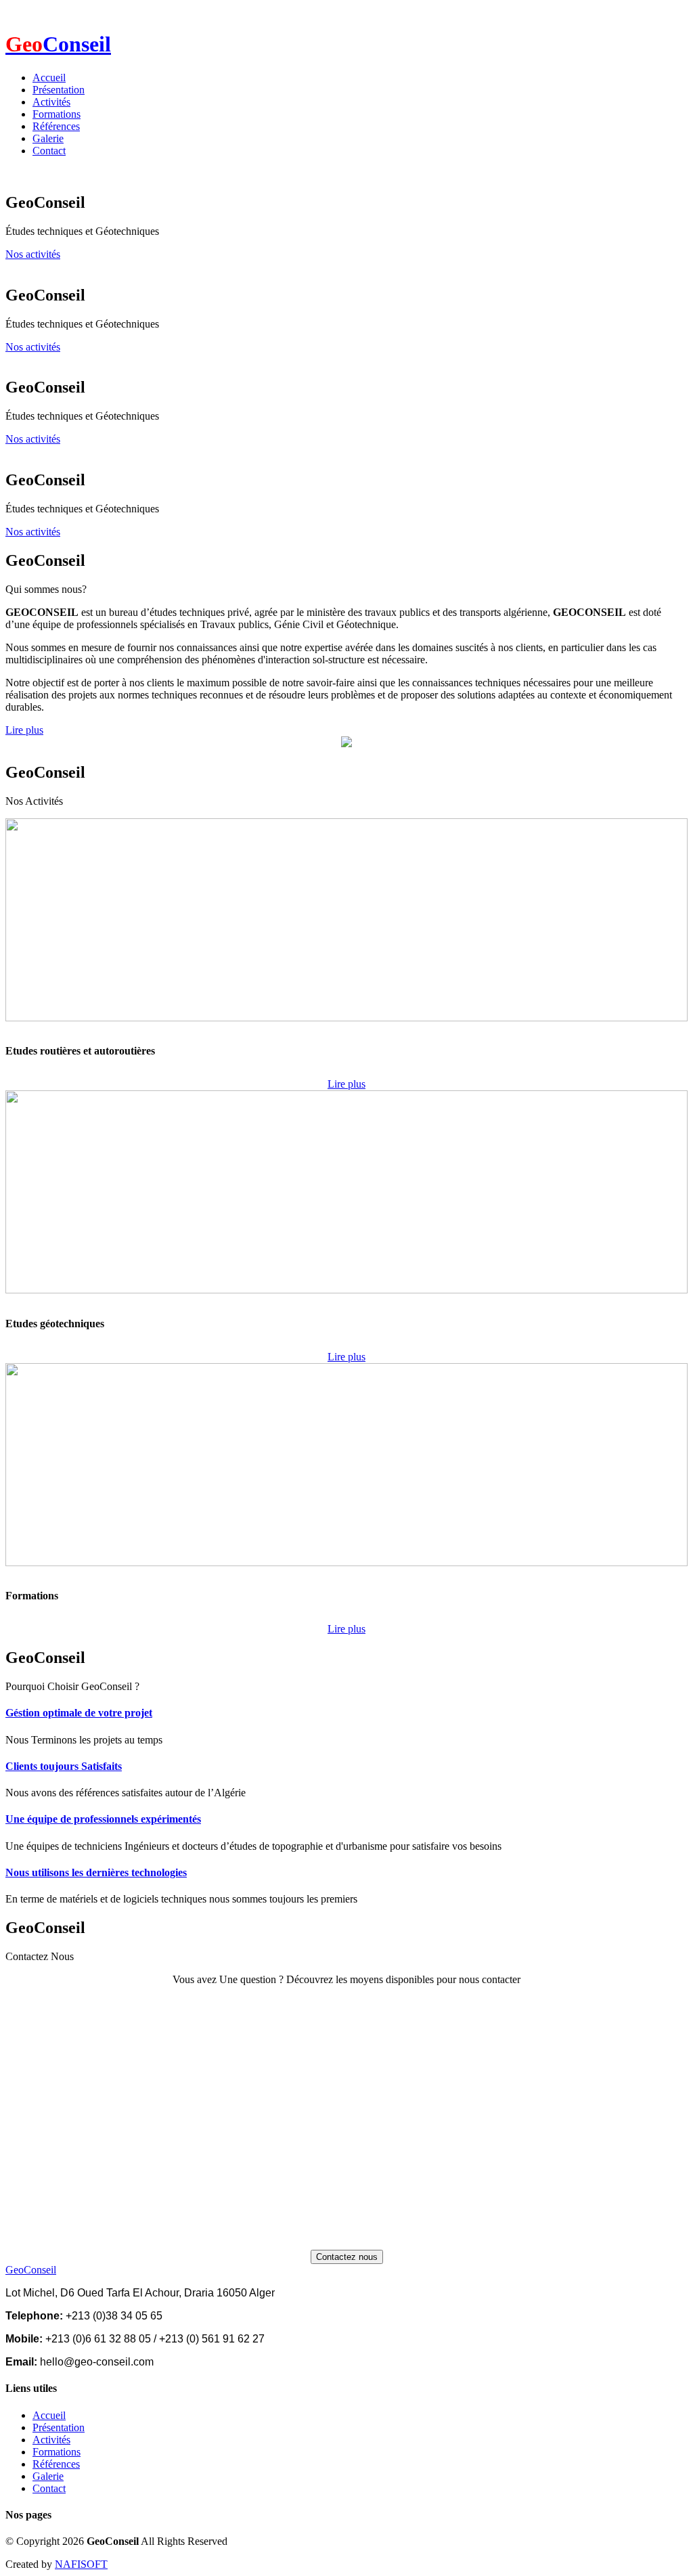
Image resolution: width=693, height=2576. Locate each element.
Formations (57, 114)
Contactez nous (347, 2257)
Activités (51, 102)
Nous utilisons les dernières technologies (96, 1872)
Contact (49, 151)
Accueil (49, 77)
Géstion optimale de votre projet (79, 1713)
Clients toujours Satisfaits (64, 1766)
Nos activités (33, 254)
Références (56, 126)
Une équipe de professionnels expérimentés (103, 1819)
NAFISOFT (81, 2564)
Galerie (48, 138)
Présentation (59, 90)
